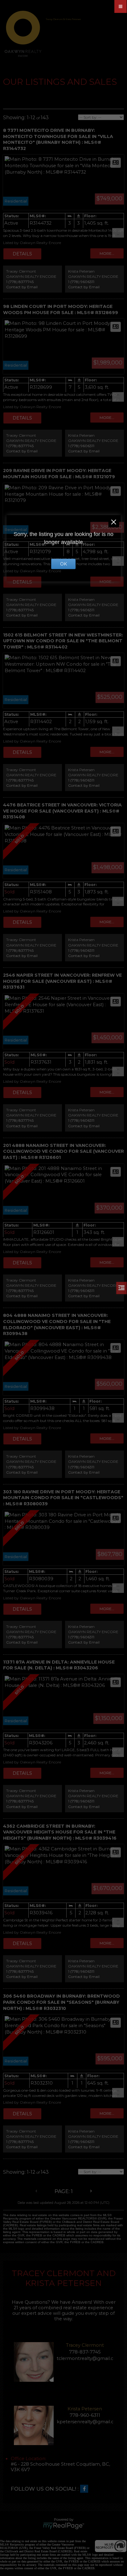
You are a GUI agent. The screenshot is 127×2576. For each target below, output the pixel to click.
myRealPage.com (64, 2526)
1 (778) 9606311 (81, 282)
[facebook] (86, 2489)
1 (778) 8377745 (20, 282)
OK (63, 564)
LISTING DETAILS (22, 254)
